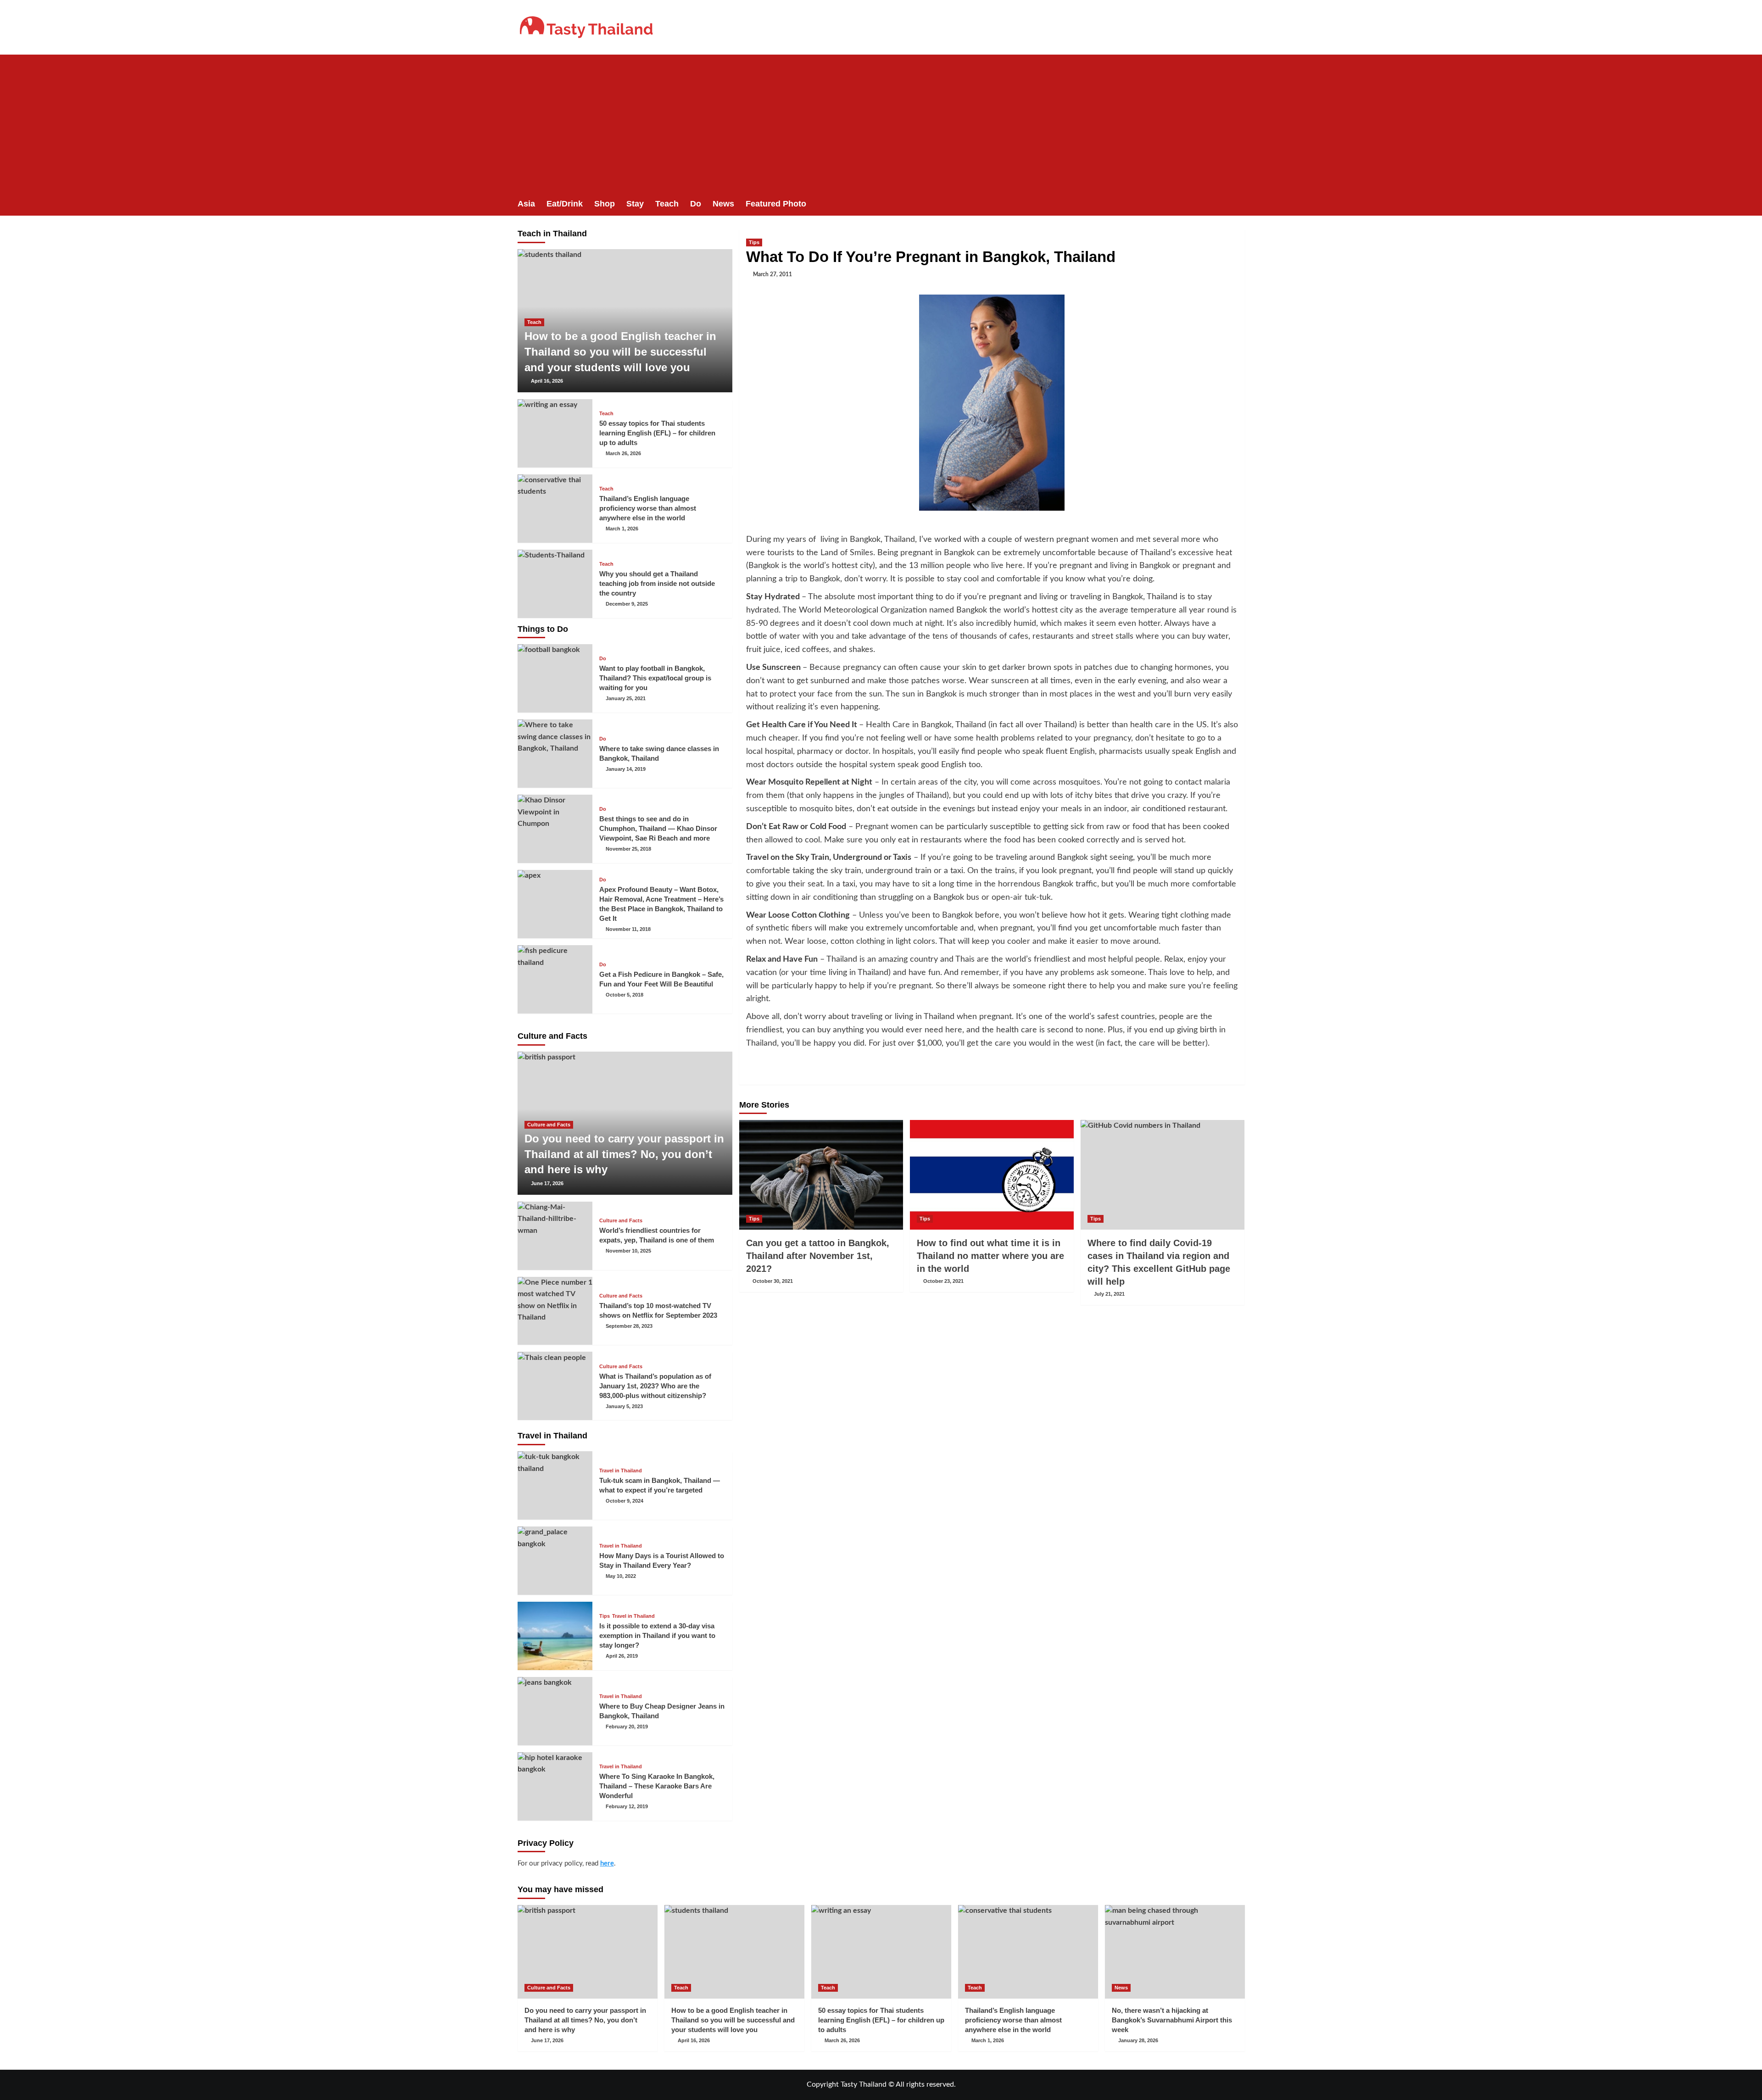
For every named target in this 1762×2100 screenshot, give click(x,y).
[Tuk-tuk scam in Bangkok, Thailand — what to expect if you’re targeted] (555, 1485)
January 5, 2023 (624, 1406)
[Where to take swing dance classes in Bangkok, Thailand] (555, 754)
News (723, 204)
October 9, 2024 (625, 1501)
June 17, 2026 (547, 1183)
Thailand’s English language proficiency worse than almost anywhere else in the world (648, 508)
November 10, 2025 (628, 1251)
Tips (754, 242)
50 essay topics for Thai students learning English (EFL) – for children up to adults (657, 433)
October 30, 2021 (773, 1281)
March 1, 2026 (622, 529)
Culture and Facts (549, 1125)
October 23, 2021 (943, 1281)
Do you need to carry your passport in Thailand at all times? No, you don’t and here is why (624, 1154)
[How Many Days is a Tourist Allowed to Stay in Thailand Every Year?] (555, 1561)
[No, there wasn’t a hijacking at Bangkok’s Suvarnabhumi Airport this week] (1175, 1952)
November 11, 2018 (628, 929)
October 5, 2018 (625, 995)
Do (696, 204)
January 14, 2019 (626, 769)
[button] (1239, 204)
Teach (667, 204)
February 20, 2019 (627, 1727)
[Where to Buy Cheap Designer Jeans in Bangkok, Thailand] (555, 1711)
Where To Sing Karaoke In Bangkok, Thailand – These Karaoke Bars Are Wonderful (657, 1786)
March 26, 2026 (623, 453)
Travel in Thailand (621, 1471)
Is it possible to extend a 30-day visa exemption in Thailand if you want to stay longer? (657, 1635)
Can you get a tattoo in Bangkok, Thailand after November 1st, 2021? (818, 1256)
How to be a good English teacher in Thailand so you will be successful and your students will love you (620, 351)
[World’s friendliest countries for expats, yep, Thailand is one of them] (555, 1236)
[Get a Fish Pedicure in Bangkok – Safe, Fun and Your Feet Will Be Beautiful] (555, 979)
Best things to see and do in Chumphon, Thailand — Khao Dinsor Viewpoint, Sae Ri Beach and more (658, 828)
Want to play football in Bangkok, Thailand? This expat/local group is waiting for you (655, 678)
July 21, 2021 (1109, 1294)
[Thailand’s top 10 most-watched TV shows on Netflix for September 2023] (555, 1311)
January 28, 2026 (1138, 2040)
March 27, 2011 (772, 274)
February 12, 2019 (627, 1806)
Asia (526, 204)
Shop (605, 204)
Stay (635, 204)
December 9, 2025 (627, 604)
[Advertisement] (881, 123)
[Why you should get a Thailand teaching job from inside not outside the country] (555, 584)
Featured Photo (776, 204)
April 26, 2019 (622, 1656)
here (607, 1863)
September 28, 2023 (629, 1326)
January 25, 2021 (626, 698)
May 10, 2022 (621, 1576)
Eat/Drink (565, 204)
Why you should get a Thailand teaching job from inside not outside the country (657, 583)
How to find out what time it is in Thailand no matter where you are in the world (990, 1256)
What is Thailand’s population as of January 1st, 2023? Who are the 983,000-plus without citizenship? (655, 1386)
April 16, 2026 (547, 381)
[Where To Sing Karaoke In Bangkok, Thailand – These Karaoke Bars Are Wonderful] (555, 1786)
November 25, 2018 (628, 849)
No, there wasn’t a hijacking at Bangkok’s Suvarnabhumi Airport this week (1172, 2020)
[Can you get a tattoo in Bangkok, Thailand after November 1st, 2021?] (821, 1175)
